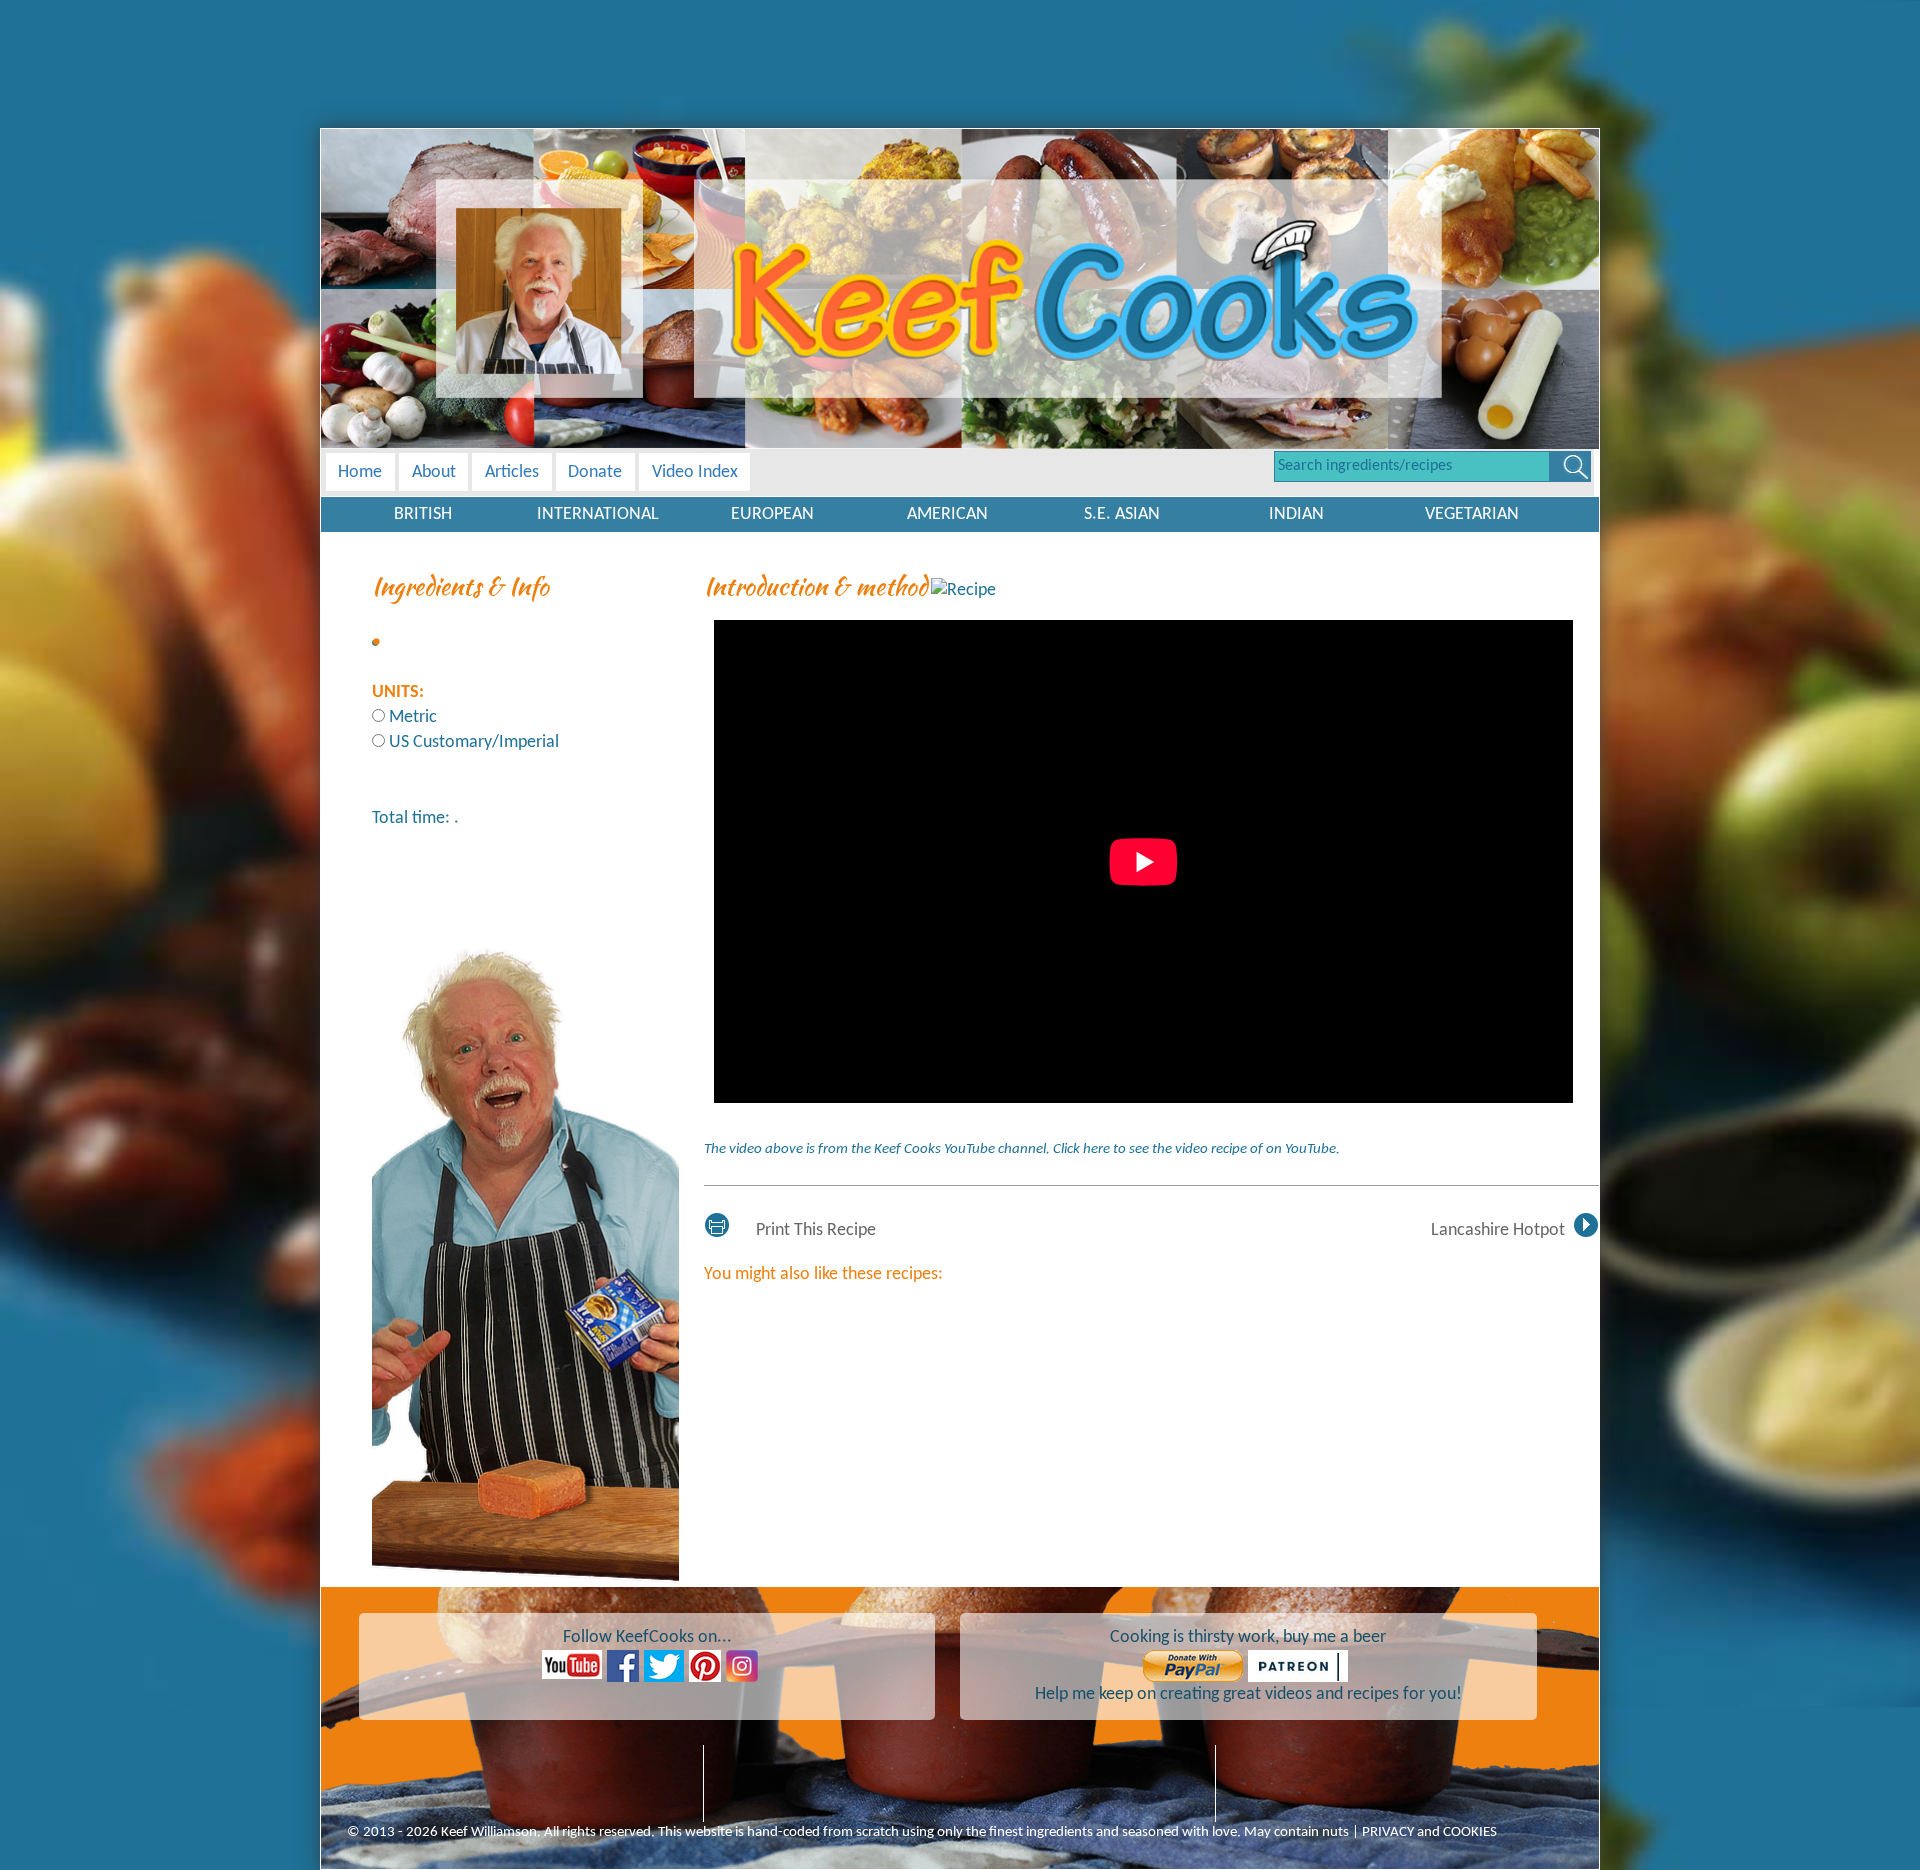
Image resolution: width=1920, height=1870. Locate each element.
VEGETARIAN (1472, 514)
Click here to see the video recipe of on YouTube (1194, 1149)
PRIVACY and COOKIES (1429, 1832)
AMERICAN (947, 514)
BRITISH (423, 514)
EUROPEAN (772, 514)
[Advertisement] (960, 45)
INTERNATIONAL (598, 514)
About (434, 472)
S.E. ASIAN (1122, 514)
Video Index (695, 472)
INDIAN (1296, 514)
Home (360, 472)
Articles (512, 472)
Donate (595, 472)
